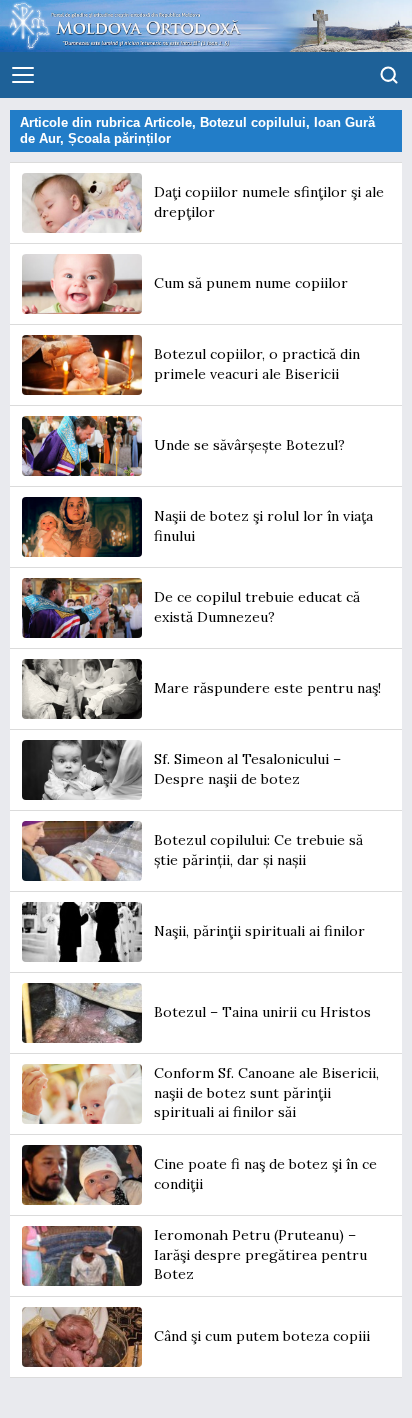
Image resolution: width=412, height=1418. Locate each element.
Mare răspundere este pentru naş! (267, 688)
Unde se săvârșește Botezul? (249, 445)
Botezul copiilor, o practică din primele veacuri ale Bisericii (257, 364)
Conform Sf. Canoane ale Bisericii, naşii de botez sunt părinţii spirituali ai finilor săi (266, 1092)
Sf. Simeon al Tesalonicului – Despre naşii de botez (247, 769)
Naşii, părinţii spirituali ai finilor (259, 931)
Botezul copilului (253, 122)
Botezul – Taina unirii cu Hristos (262, 1012)
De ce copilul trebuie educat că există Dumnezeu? (257, 607)
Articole (168, 122)
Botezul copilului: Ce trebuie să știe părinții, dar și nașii (258, 850)
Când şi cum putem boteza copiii (262, 1336)
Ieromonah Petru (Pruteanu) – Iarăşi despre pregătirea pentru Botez (260, 1254)
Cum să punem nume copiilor (251, 283)
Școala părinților (119, 138)
